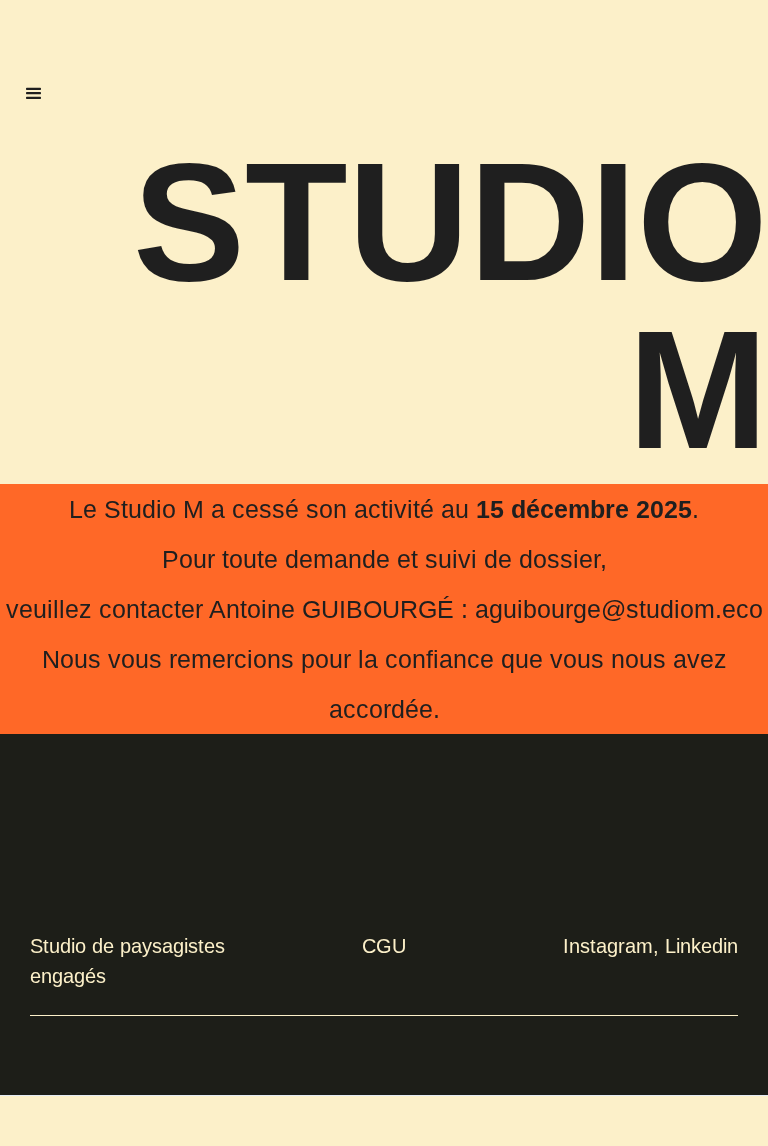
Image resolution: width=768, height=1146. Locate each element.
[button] (34, 94)
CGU (384, 946)
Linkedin (701, 946)
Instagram (608, 946)
